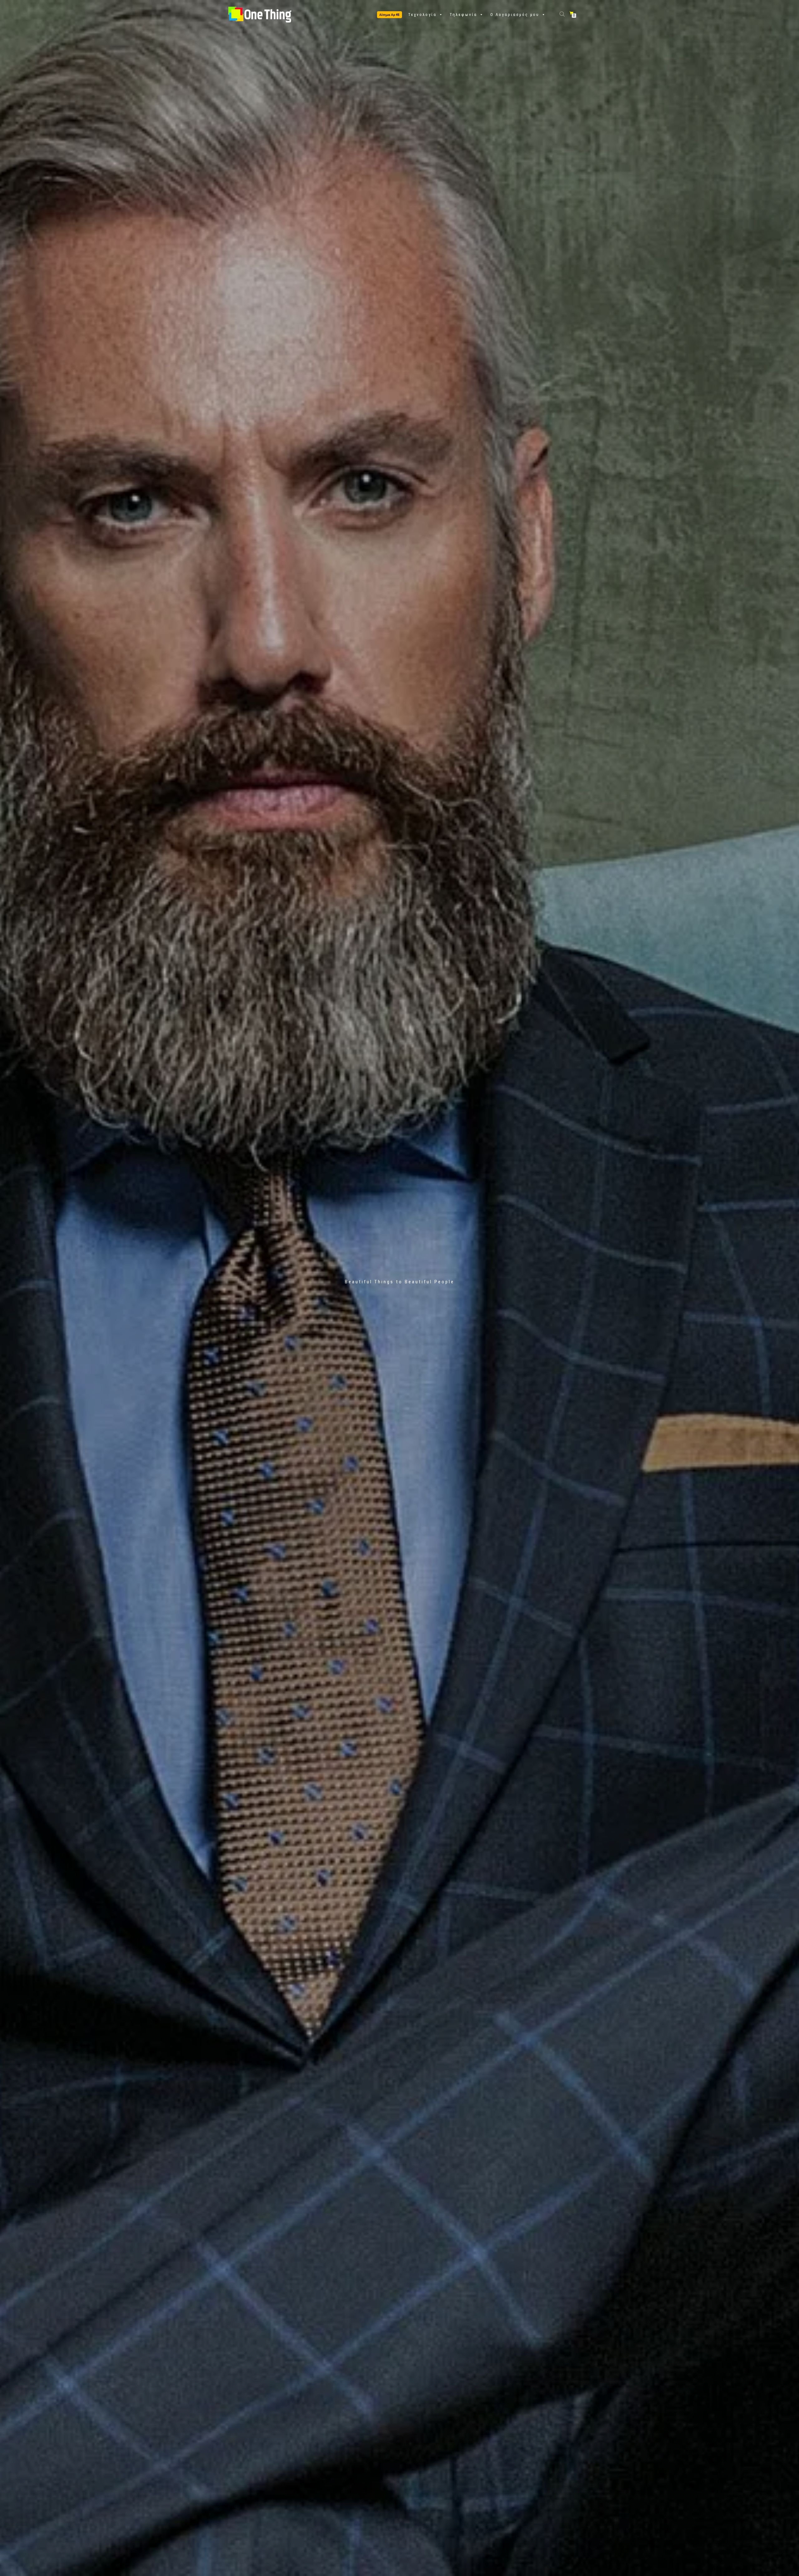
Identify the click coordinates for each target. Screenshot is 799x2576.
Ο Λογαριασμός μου (515, 15)
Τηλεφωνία (463, 15)
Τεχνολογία (422, 15)
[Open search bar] (563, 14)
